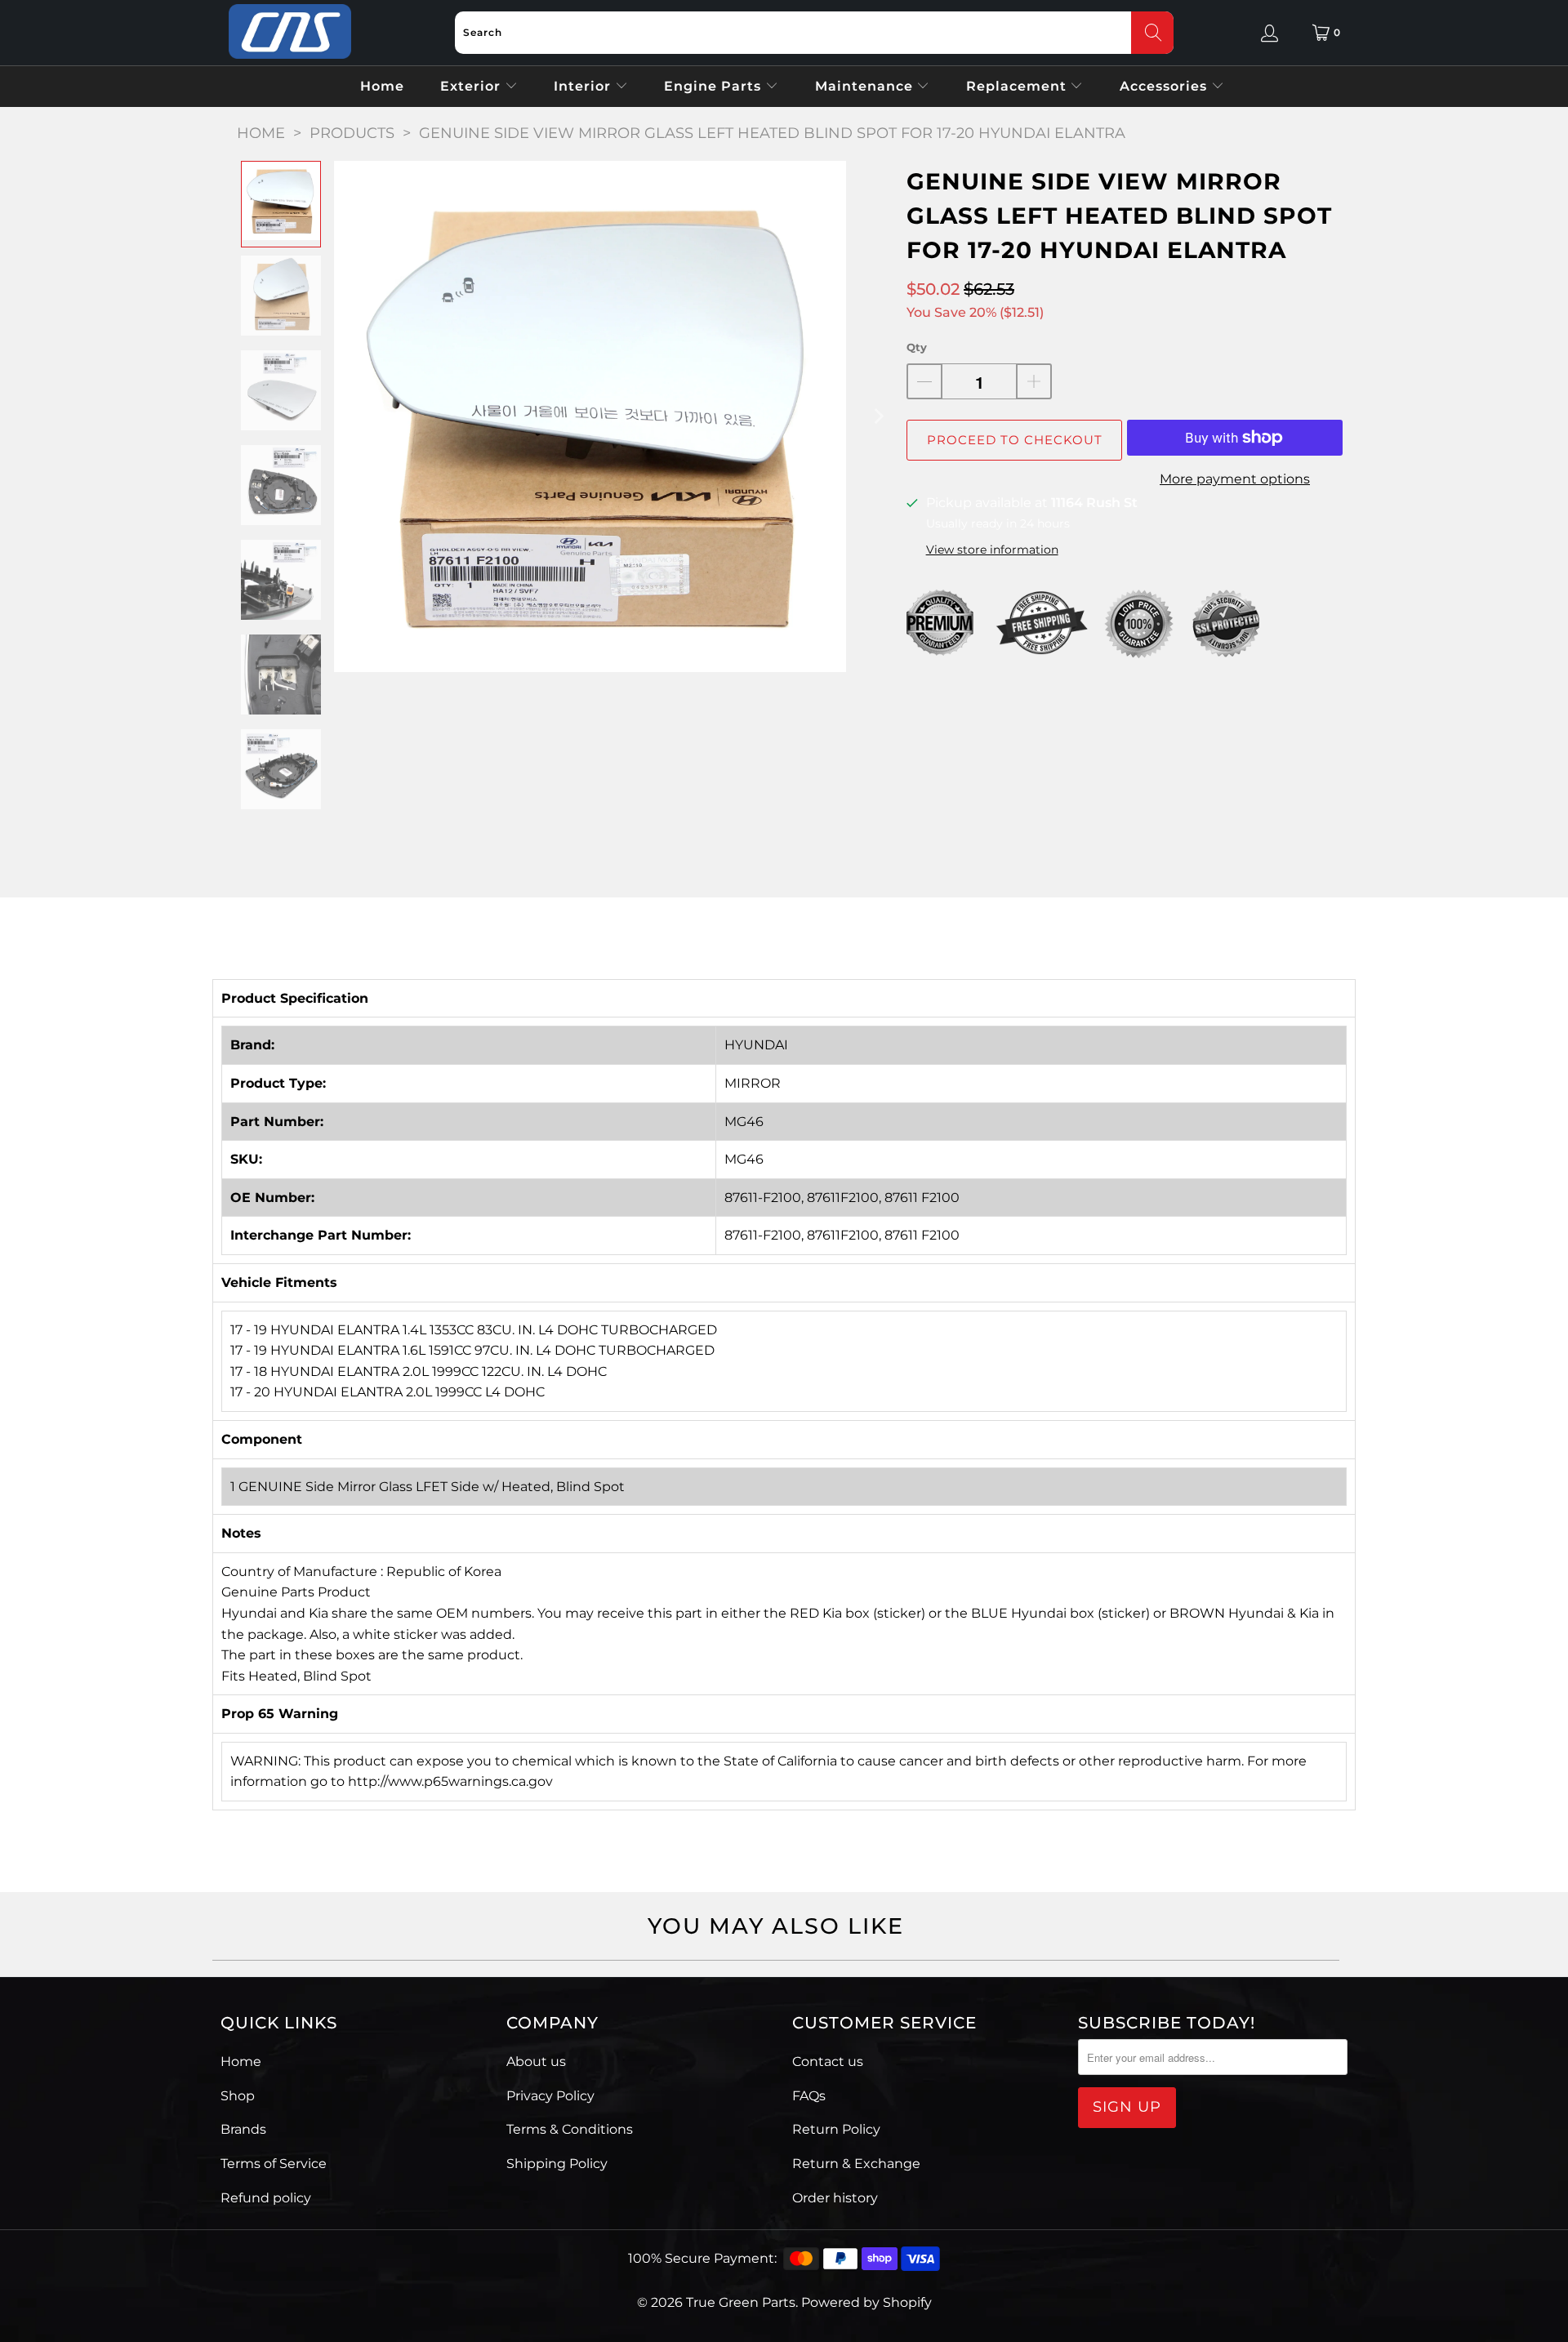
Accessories (1165, 86)
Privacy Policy (550, 2096)
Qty (917, 347)
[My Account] (1270, 33)
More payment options (1235, 479)
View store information (992, 550)
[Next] (878, 416)
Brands (243, 2129)
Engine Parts (715, 86)
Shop (238, 2096)
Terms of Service (274, 2164)
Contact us (828, 2061)
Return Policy (836, 2129)
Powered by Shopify (866, 2302)
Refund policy (266, 2198)
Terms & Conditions (570, 2129)
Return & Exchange (856, 2164)
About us (536, 2061)
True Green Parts (741, 2302)
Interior (584, 86)
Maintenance (866, 86)
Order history (835, 2198)
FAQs (809, 2096)
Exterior (472, 86)
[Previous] (346, 416)
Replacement (1018, 86)
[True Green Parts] (290, 32)
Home (382, 86)
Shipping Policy (557, 2164)
